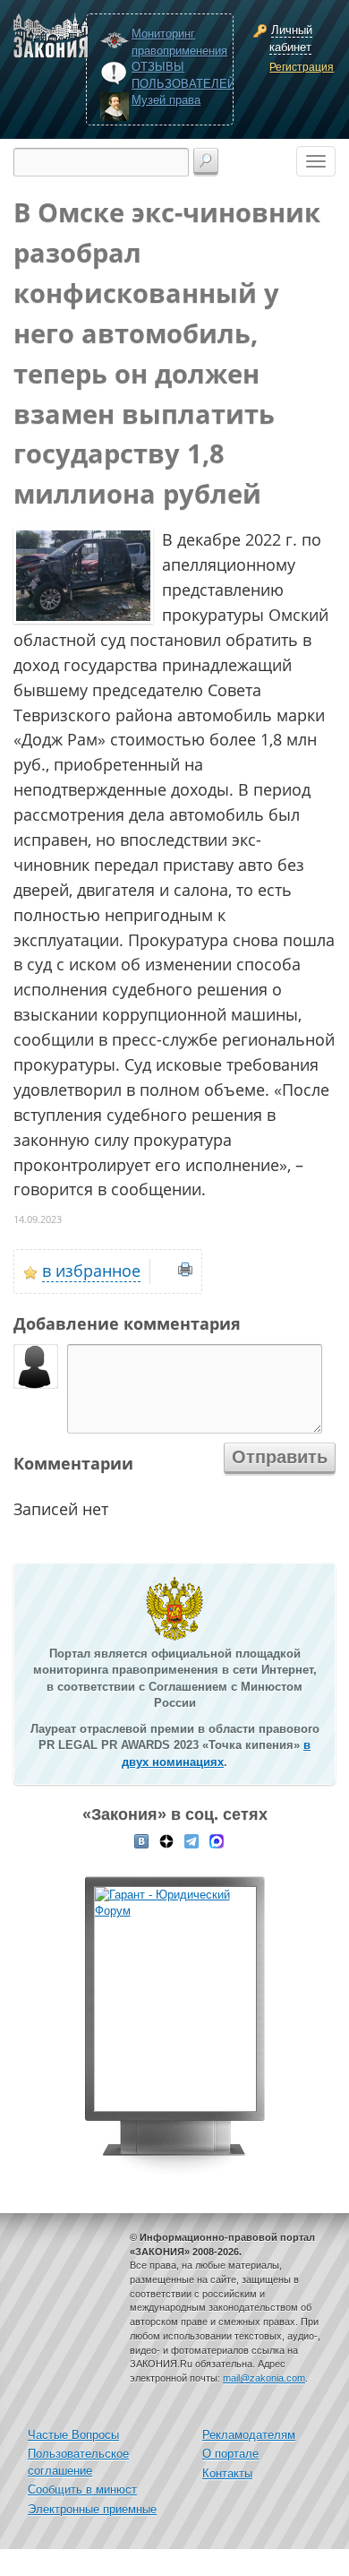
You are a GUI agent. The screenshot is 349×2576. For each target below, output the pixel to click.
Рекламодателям (249, 2435)
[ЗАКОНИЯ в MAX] (217, 1839)
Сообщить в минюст (82, 2490)
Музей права (166, 100)
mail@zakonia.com (264, 2378)
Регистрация (300, 67)
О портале (230, 2454)
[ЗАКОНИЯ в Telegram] (192, 1839)
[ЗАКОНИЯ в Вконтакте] (141, 1839)
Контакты (227, 2473)
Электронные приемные (92, 2509)
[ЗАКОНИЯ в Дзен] (166, 1839)
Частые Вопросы (73, 2435)
